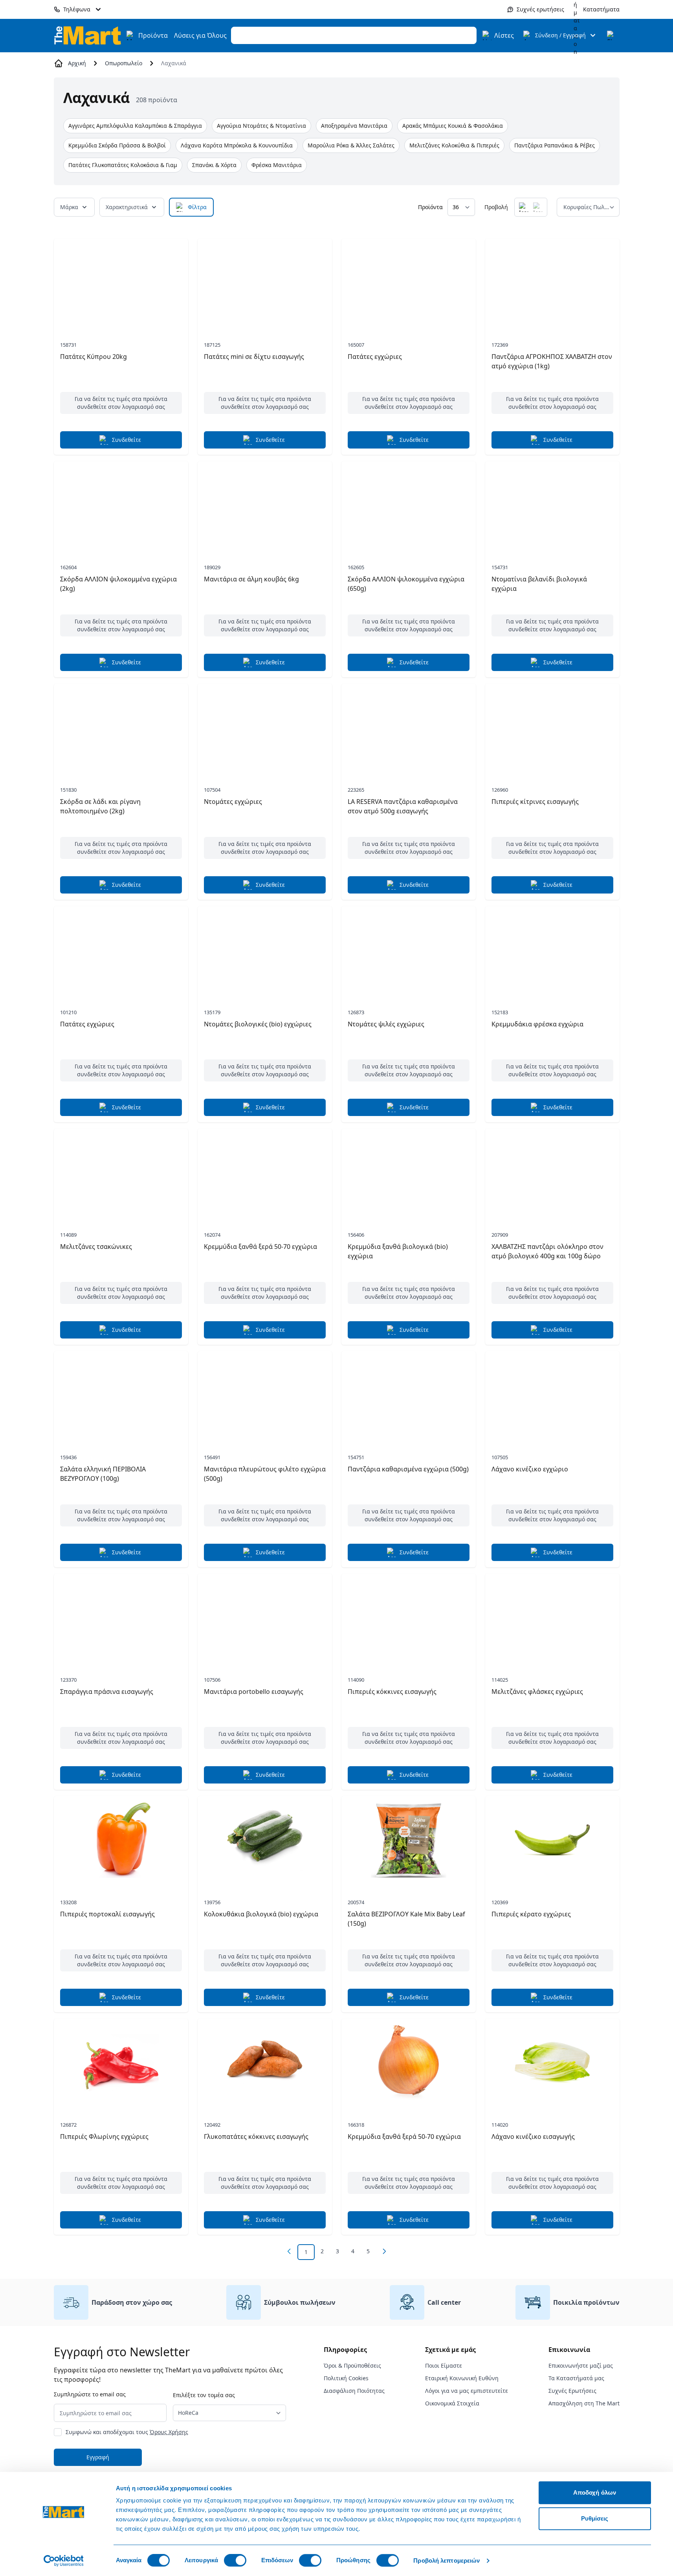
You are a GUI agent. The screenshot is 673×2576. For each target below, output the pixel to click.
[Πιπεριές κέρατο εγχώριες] (552, 1840)
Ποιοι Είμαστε (444, 2365)
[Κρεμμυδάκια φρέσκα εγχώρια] (552, 950)
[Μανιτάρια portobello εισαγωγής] (265, 1618)
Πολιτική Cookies (346, 2378)
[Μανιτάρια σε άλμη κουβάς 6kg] (265, 505)
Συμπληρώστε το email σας (90, 2394)
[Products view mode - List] (538, 207)
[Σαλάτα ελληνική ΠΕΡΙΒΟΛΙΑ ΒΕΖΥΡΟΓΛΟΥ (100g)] (121, 1395)
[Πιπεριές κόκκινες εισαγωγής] (409, 1618)
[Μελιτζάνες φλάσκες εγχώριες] (552, 1618)
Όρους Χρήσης (169, 2432)
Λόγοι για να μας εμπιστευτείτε (467, 2391)
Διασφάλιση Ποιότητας (354, 2391)
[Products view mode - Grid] (524, 207)
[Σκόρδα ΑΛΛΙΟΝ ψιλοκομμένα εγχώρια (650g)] (409, 505)
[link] (289, 2251)
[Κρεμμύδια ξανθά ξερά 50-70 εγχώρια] (265, 1173)
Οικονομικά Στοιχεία (452, 2403)
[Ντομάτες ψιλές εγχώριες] (409, 950)
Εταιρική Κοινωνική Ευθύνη (462, 2378)
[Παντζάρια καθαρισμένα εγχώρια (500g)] (409, 1395)
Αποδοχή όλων (595, 2492)
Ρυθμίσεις (595, 2518)
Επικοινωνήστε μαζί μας (581, 2365)
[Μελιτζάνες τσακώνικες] (121, 1173)
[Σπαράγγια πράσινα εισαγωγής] (121, 1618)
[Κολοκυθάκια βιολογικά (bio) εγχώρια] (265, 1840)
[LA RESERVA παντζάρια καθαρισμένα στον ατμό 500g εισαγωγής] (409, 728)
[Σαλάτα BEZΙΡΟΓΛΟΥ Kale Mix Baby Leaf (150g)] (409, 1840)
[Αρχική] (88, 35)
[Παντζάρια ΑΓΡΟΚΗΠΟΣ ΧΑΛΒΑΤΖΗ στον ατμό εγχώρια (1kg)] (552, 283)
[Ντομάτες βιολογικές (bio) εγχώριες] (265, 950)
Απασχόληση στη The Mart (584, 2403)
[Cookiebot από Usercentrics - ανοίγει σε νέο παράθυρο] (63, 2561)
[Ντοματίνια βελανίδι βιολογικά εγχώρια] (552, 505)
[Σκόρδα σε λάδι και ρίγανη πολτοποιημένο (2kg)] (121, 728)
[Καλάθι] (612, 35)
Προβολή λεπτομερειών (447, 2560)
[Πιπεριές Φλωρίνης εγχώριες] (121, 2063)
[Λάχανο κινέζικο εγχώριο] (552, 1395)
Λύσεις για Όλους (200, 35)
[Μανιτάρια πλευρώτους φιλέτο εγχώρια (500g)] (265, 1395)
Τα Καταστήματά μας (576, 2378)
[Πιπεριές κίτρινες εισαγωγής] (552, 728)
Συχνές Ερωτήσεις (572, 2391)
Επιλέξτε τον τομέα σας (204, 2395)
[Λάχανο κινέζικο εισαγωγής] (552, 2063)
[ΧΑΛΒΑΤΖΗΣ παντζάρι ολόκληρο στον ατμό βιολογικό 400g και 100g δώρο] (552, 1173)
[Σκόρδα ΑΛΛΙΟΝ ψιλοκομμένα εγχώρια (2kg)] (121, 505)
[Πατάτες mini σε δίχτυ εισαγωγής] (265, 283)
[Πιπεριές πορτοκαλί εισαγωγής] (121, 1840)
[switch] (235, 2560)
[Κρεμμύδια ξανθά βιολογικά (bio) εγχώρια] (409, 1173)
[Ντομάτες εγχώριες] (265, 728)
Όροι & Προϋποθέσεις (352, 2365)
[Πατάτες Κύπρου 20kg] (121, 283)
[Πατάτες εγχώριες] (409, 283)
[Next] (384, 2251)
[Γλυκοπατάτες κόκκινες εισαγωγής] (265, 2063)
